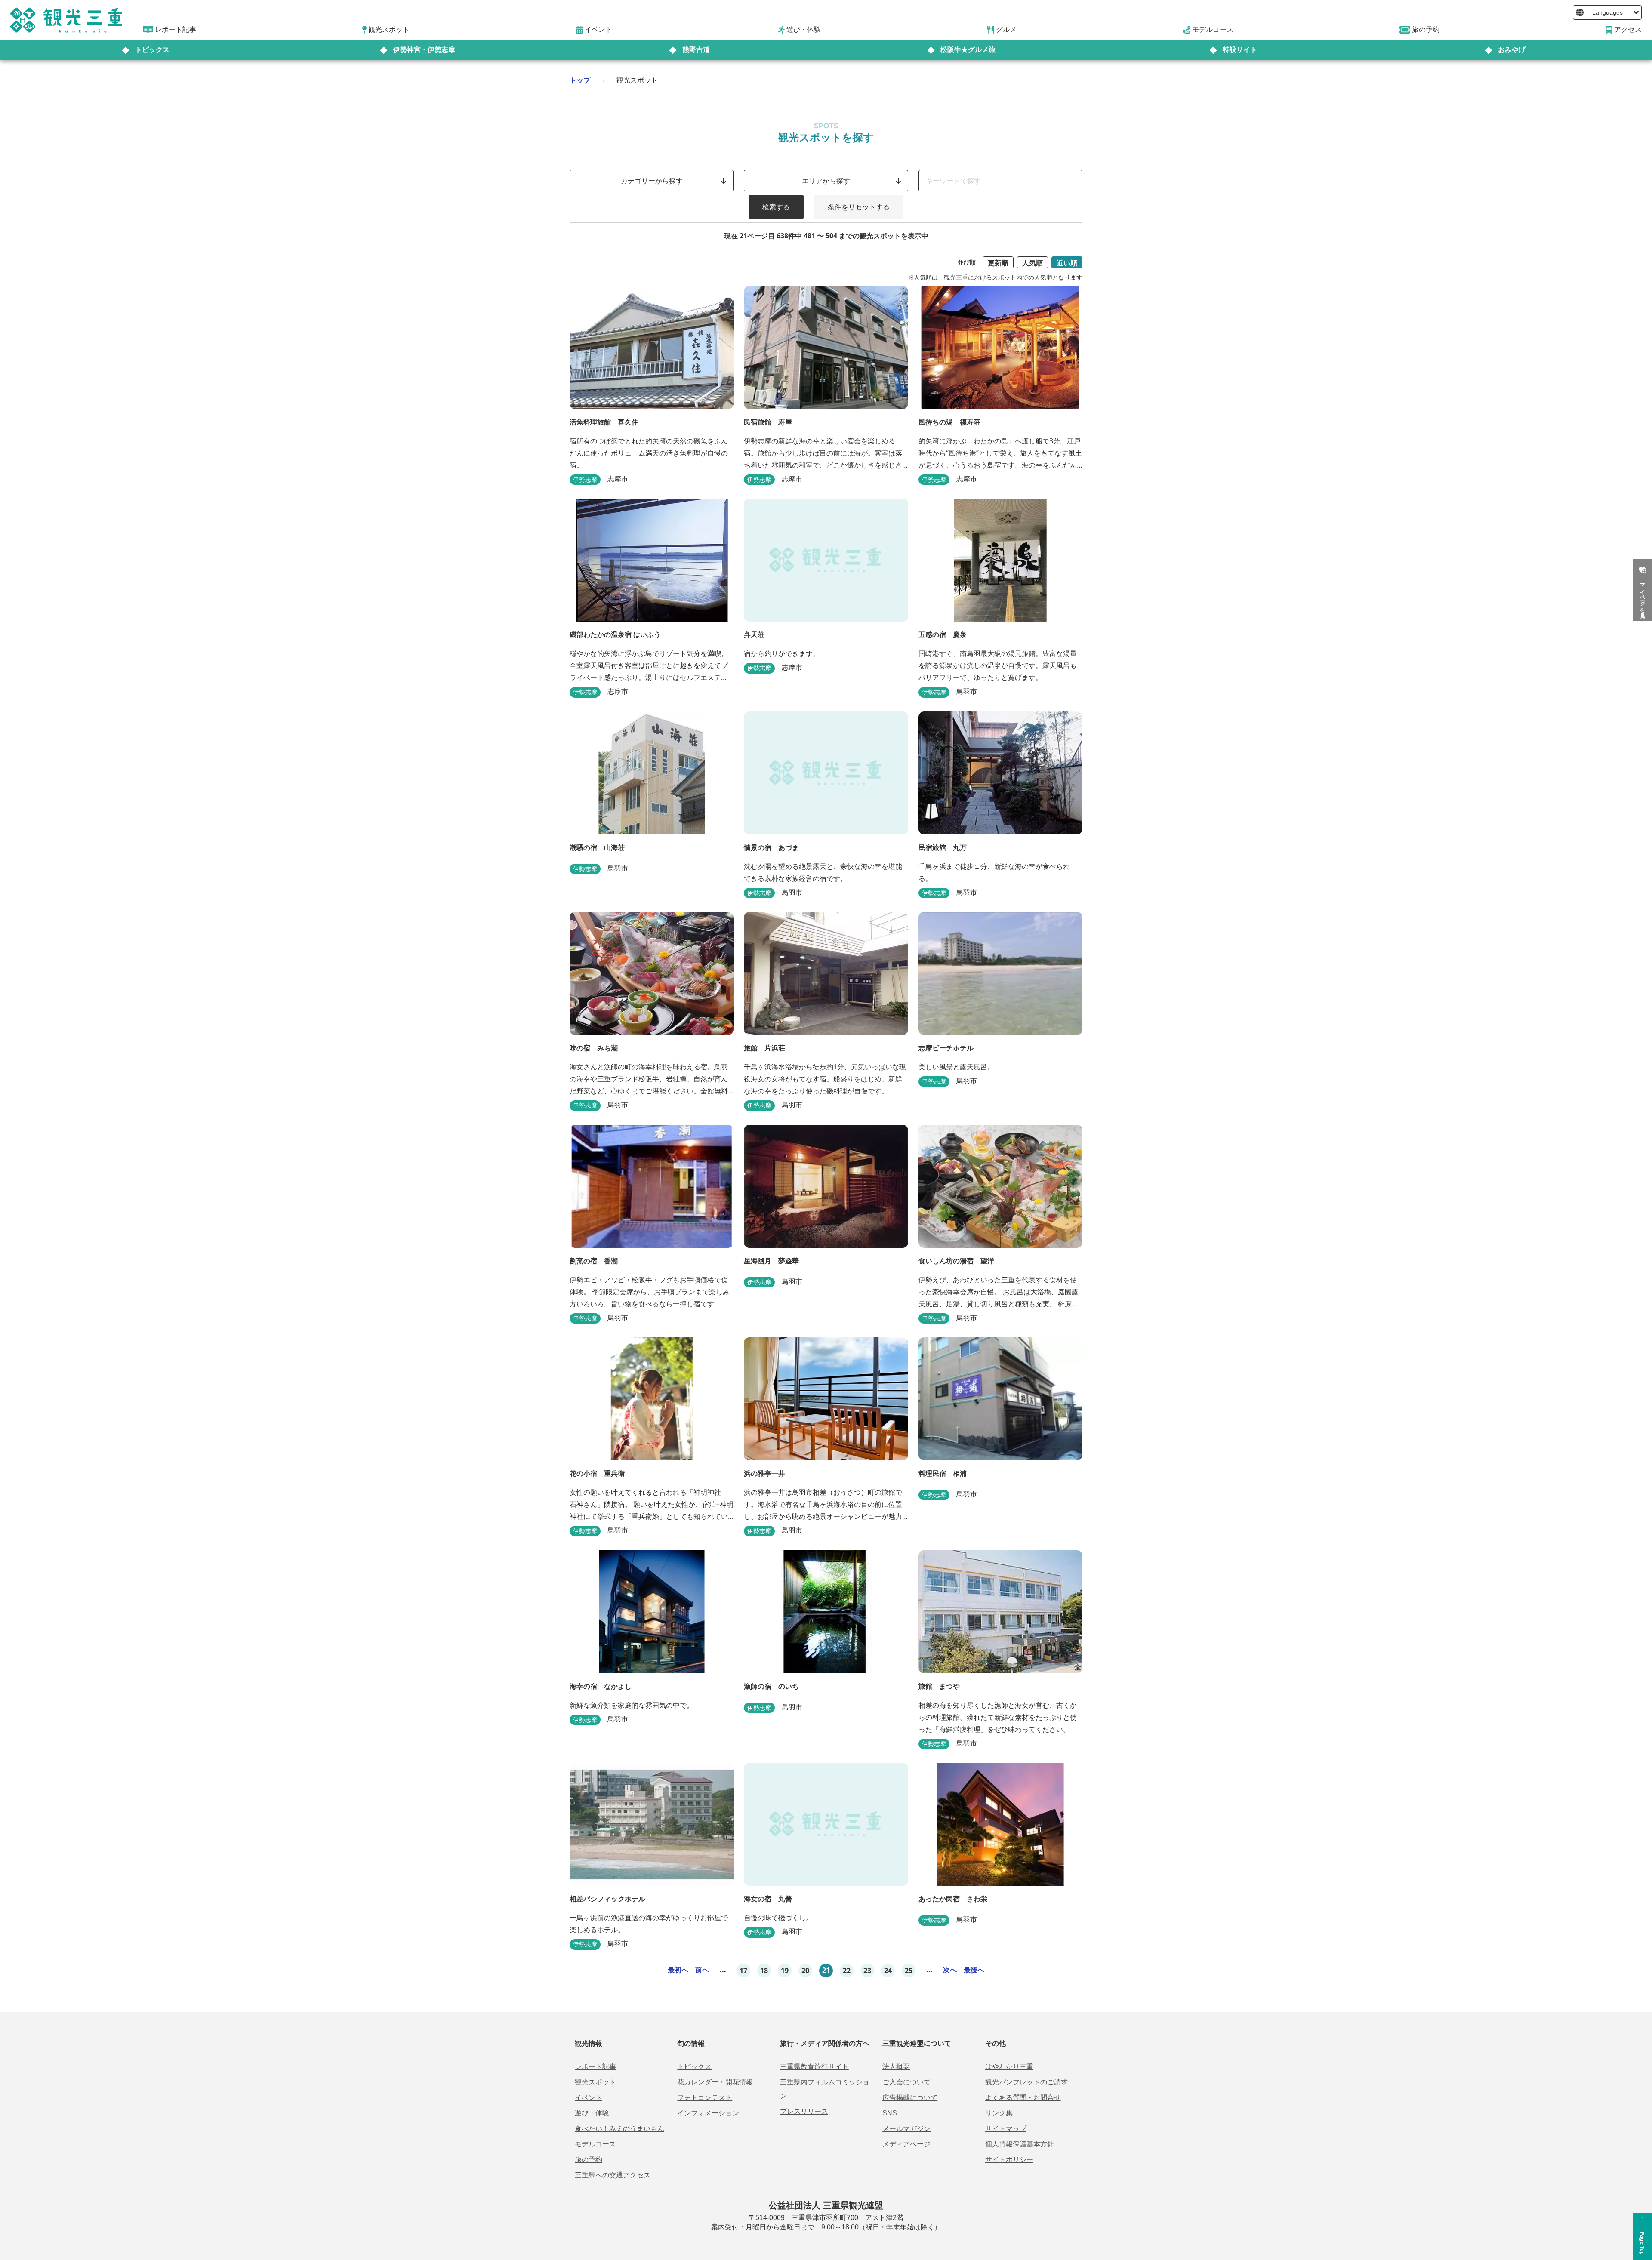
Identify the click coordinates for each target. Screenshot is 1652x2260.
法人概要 (896, 2067)
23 (867, 1971)
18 (764, 1971)
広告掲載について (910, 2098)
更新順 (998, 263)
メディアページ (906, 2144)
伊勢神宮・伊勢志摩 (424, 50)
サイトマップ (1006, 2129)
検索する (776, 207)
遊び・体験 (592, 2113)
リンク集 (999, 2113)
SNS (890, 2113)
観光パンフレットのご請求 (1026, 2082)
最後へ (974, 1970)
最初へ (678, 1970)
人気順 (1032, 263)
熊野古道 (696, 50)
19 (785, 1971)
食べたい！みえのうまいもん (619, 2129)
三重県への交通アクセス (613, 2175)
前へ (702, 1970)
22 (847, 1971)
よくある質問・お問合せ (1023, 2098)
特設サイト (1240, 50)
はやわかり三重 (1009, 2067)
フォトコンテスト (705, 2098)
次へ (950, 1970)
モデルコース (595, 2144)
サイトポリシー (1009, 2160)
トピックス (152, 50)
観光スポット (595, 2082)
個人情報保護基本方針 (1020, 2144)
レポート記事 (595, 2067)
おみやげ (1512, 50)
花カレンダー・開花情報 (715, 2082)
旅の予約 (589, 2160)
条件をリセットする (859, 207)
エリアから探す (826, 181)
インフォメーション (708, 2113)
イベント (589, 2098)
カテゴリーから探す (652, 181)
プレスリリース (804, 2111)
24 (888, 1971)
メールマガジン (906, 2129)
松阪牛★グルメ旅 (968, 50)
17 (743, 1971)
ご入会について (906, 2082)
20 (805, 1971)
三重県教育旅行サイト (814, 2067)
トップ (580, 80)
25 (909, 1971)
